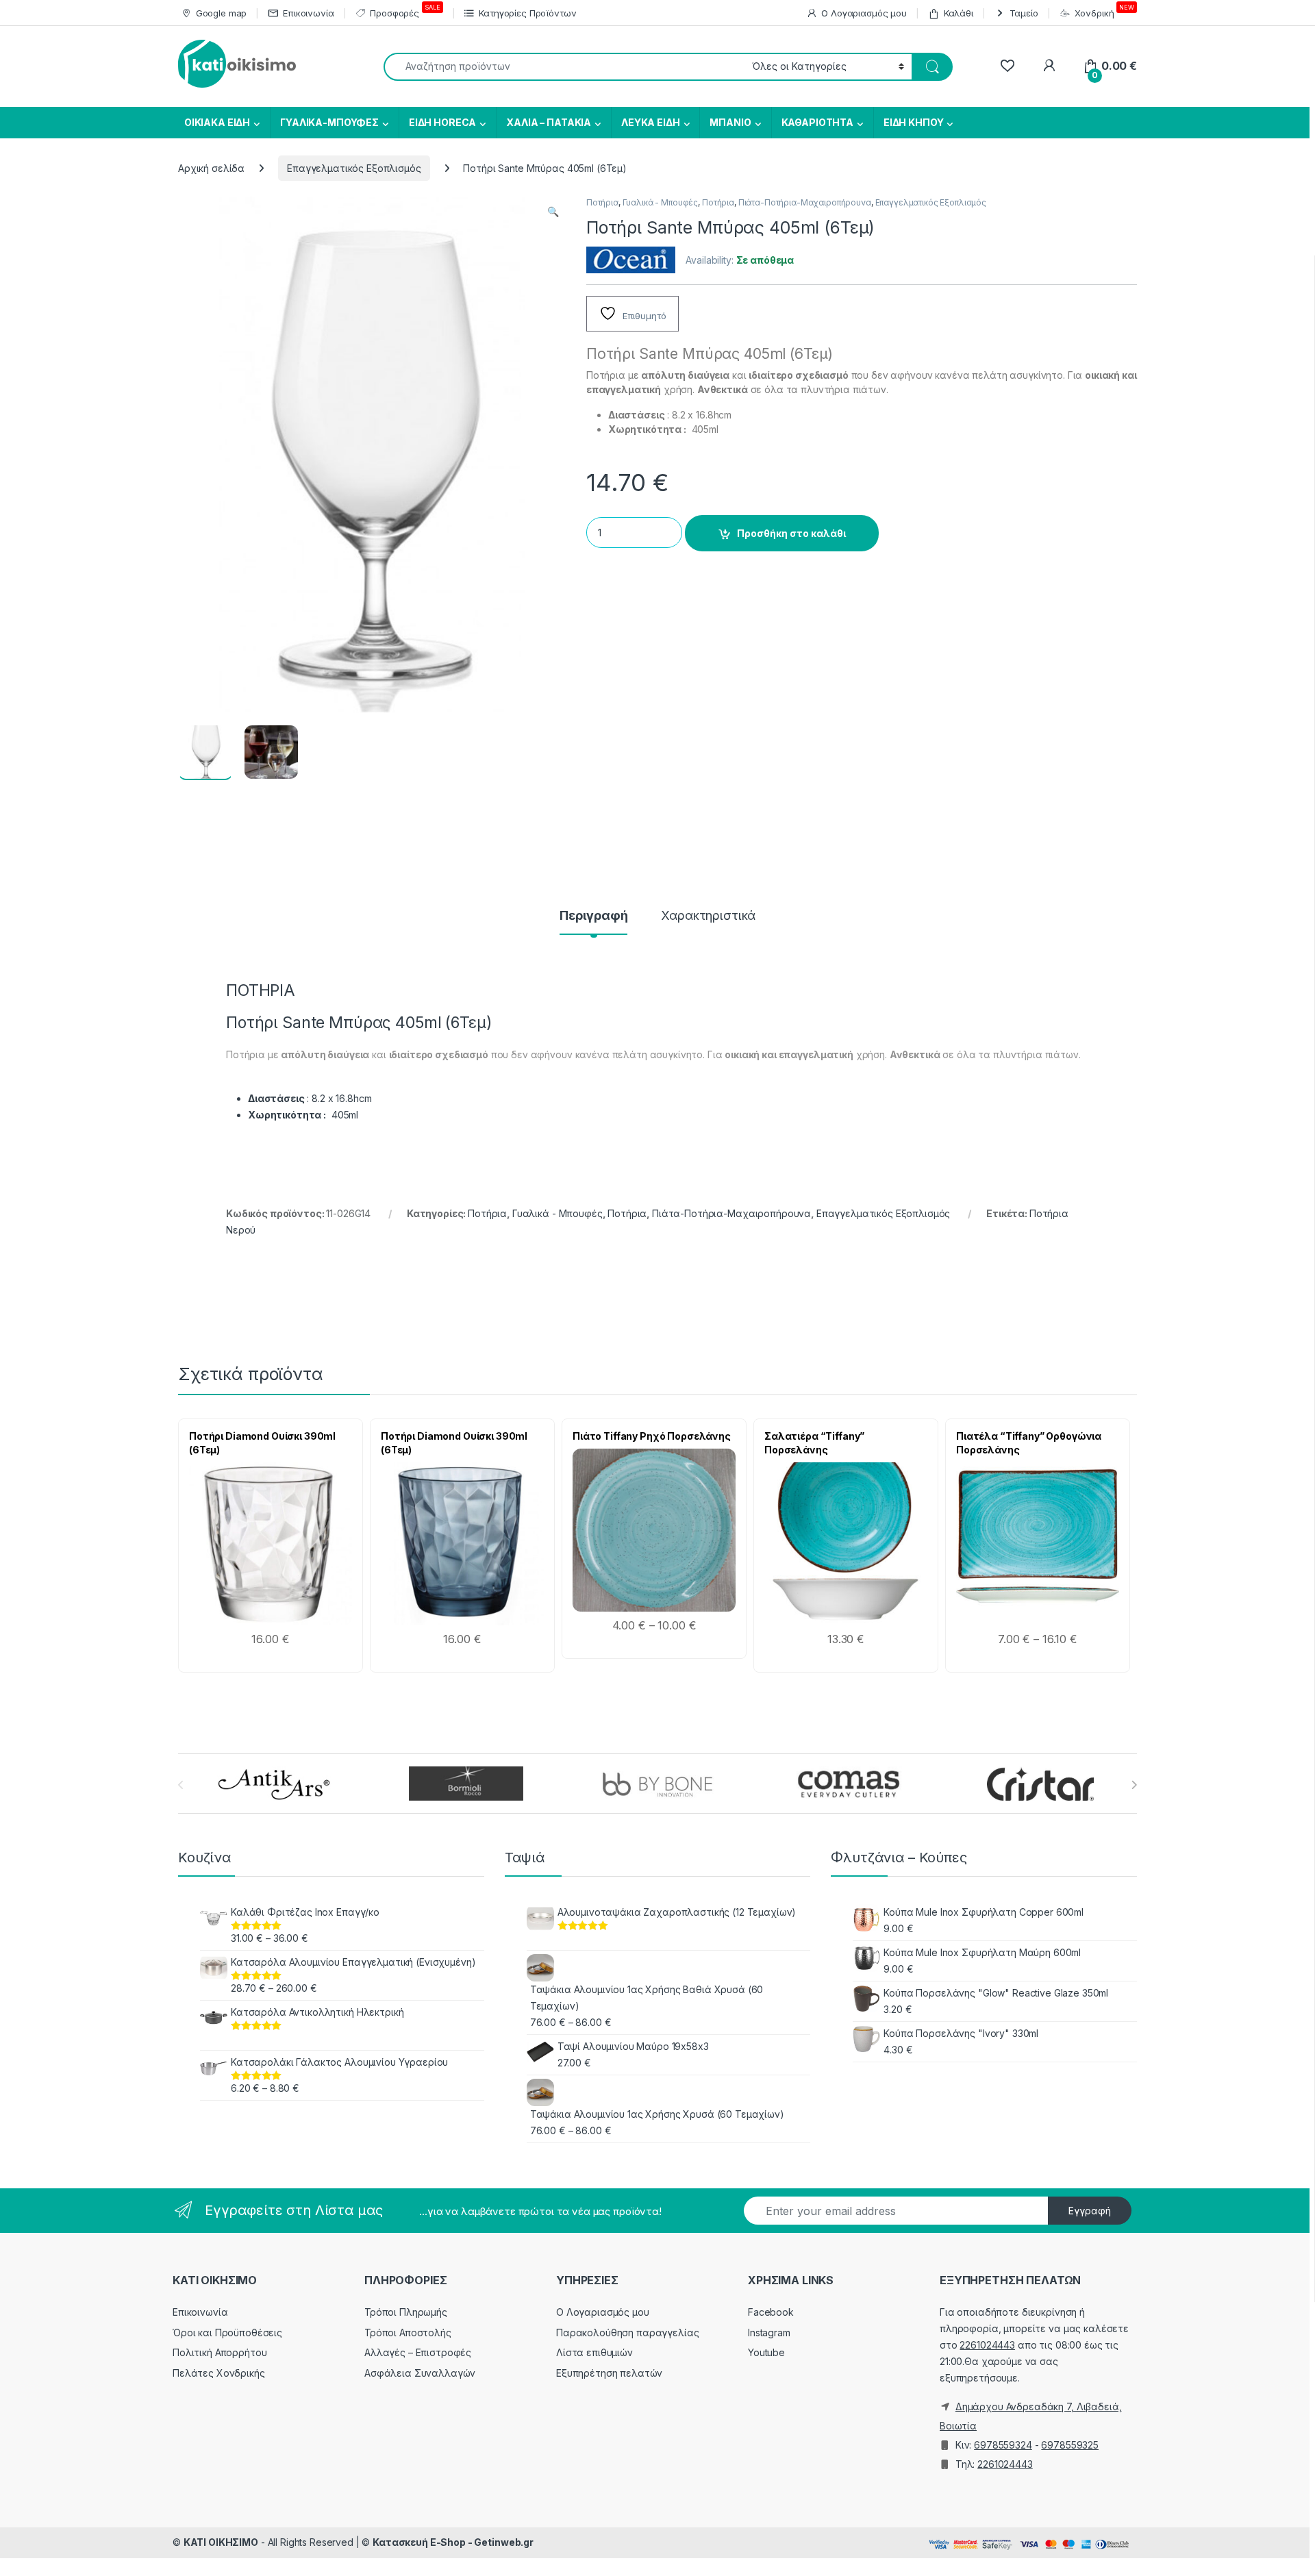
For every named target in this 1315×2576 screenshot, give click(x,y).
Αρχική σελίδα (211, 168)
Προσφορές (405, 11)
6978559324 (1003, 2445)
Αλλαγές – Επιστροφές (418, 2352)
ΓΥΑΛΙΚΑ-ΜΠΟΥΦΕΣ (329, 122)
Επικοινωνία (308, 13)
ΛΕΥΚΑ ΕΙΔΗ (651, 122)
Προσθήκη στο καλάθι (791, 533)
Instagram (769, 2333)
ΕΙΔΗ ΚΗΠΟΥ (914, 122)
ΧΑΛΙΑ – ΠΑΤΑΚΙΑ (549, 122)
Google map (221, 13)
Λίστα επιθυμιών (594, 2352)
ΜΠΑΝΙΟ (730, 122)
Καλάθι (959, 13)
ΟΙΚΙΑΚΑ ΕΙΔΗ (216, 122)
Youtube (766, 2352)
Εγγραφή (1090, 2211)
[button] (553, 212)
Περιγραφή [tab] (594, 916)
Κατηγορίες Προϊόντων (527, 13)
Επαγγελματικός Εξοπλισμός (354, 168)
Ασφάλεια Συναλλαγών (420, 2373)
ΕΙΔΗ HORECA (442, 122)
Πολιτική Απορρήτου (220, 2352)
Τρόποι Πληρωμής (406, 2312)
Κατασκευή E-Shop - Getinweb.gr (453, 2542)
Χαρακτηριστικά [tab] (708, 916)
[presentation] (1134, 1785)
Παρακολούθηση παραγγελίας (628, 2333)
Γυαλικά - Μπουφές (661, 202)
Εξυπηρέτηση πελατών (609, 2373)
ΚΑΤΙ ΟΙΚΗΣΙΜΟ (221, 2542)
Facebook (771, 2312)
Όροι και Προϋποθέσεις (227, 2333)
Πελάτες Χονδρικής (219, 2373)
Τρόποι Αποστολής (408, 2333)
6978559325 (1070, 2445)
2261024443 (987, 2345)
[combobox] (564, 67)
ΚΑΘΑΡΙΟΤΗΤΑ (817, 122)
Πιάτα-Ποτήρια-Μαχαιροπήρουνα (805, 202)
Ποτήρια (602, 202)
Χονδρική (1104, 11)
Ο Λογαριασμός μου (864, 13)
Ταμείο (1024, 13)
